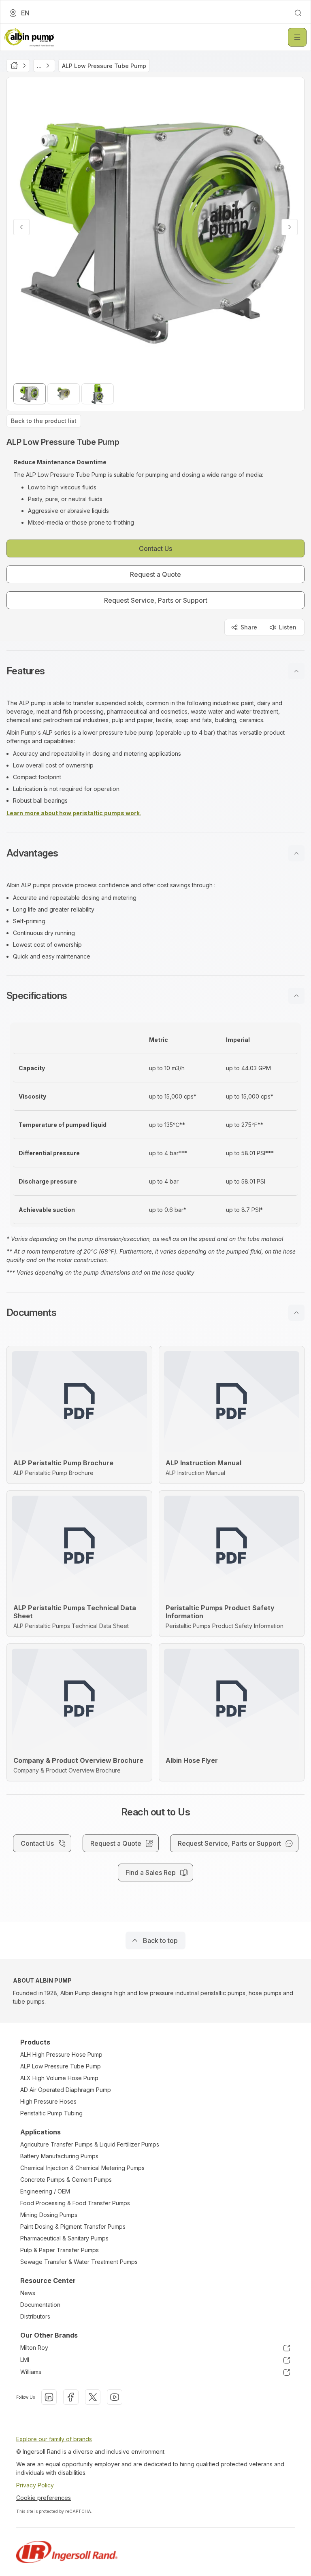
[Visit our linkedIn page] (49, 2397)
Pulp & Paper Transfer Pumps (60, 2250)
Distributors (35, 2316)
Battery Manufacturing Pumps (59, 2156)
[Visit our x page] (93, 2397)
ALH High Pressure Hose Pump (61, 2054)
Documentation (40, 2305)
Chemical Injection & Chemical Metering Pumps (82, 2168)
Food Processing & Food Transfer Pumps (75, 2203)
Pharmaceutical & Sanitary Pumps (64, 2238)
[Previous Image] (21, 227)
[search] (298, 13)
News (28, 2293)
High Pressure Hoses (48, 2101)
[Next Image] (290, 227)
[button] (155, 671)
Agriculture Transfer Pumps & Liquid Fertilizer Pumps (90, 2144)
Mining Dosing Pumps (49, 2215)
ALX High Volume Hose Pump (59, 2078)
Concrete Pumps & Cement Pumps (66, 2180)
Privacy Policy (35, 2485)
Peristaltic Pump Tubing (51, 2113)
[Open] (297, 37)
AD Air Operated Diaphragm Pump (66, 2090)
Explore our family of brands (54, 2439)
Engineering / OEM (45, 2191)
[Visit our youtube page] (115, 2397)
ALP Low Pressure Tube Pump (61, 2066)
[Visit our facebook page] (71, 2397)
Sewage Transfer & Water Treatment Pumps (79, 2262)
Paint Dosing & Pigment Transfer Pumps (73, 2226)
